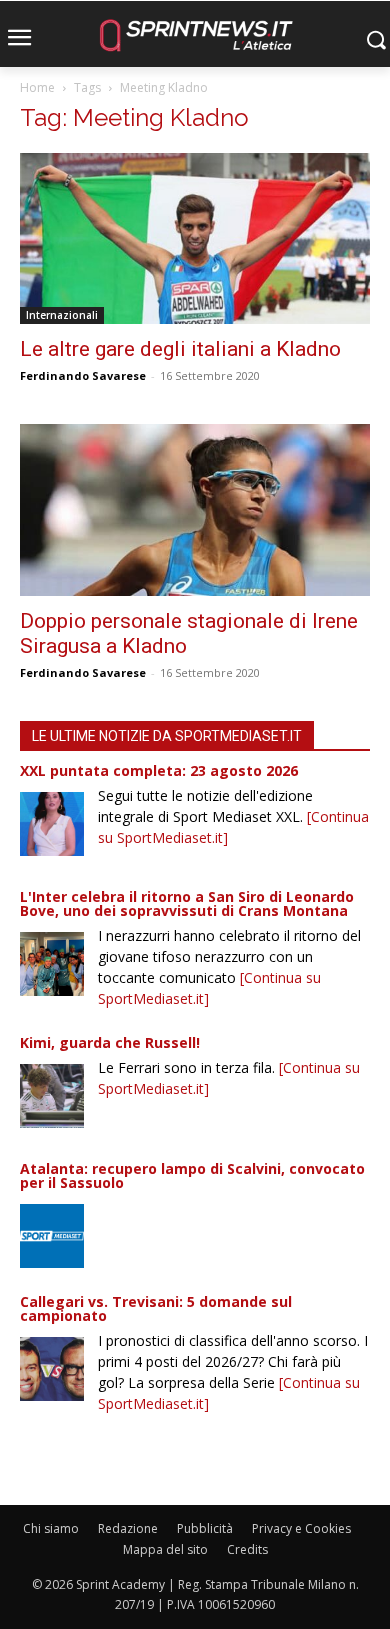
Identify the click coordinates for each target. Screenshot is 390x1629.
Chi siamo (51, 1528)
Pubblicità (205, 1528)
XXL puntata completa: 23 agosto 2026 (159, 770)
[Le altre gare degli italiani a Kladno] (195, 238)
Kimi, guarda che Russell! (110, 1042)
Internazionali (62, 315)
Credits (247, 1549)
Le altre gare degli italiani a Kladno (180, 349)
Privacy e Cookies (301, 1528)
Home (37, 87)
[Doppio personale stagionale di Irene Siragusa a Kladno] (195, 509)
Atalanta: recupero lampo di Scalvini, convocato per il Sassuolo (192, 1175)
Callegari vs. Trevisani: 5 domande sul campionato (156, 1308)
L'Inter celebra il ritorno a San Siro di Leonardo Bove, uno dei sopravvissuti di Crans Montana (187, 903)
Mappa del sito (165, 1549)
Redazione (128, 1528)
